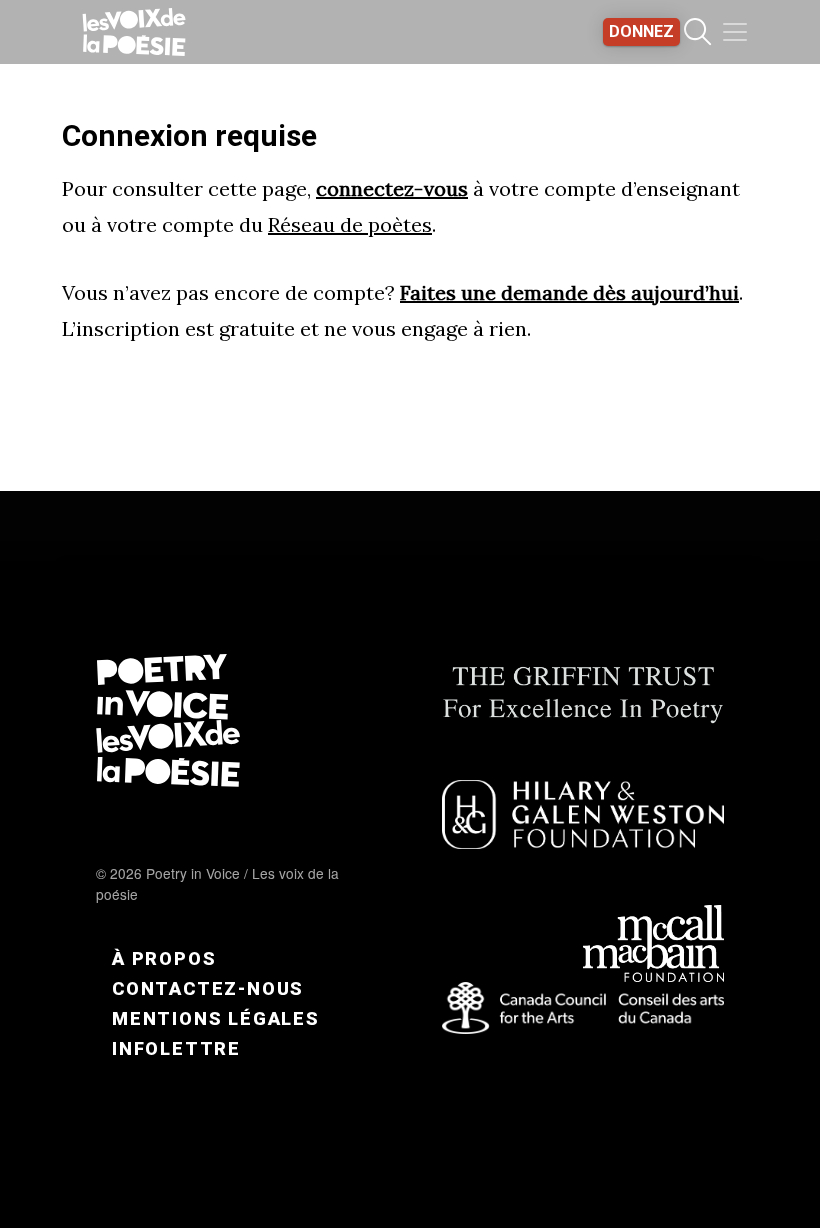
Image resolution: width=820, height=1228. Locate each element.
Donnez (641, 31)
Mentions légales (216, 1018)
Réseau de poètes (350, 224)
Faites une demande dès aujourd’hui (569, 292)
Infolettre (176, 1048)
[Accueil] (134, 32)
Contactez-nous (208, 988)
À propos (164, 958)
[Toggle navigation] (735, 32)
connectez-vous (392, 188)
